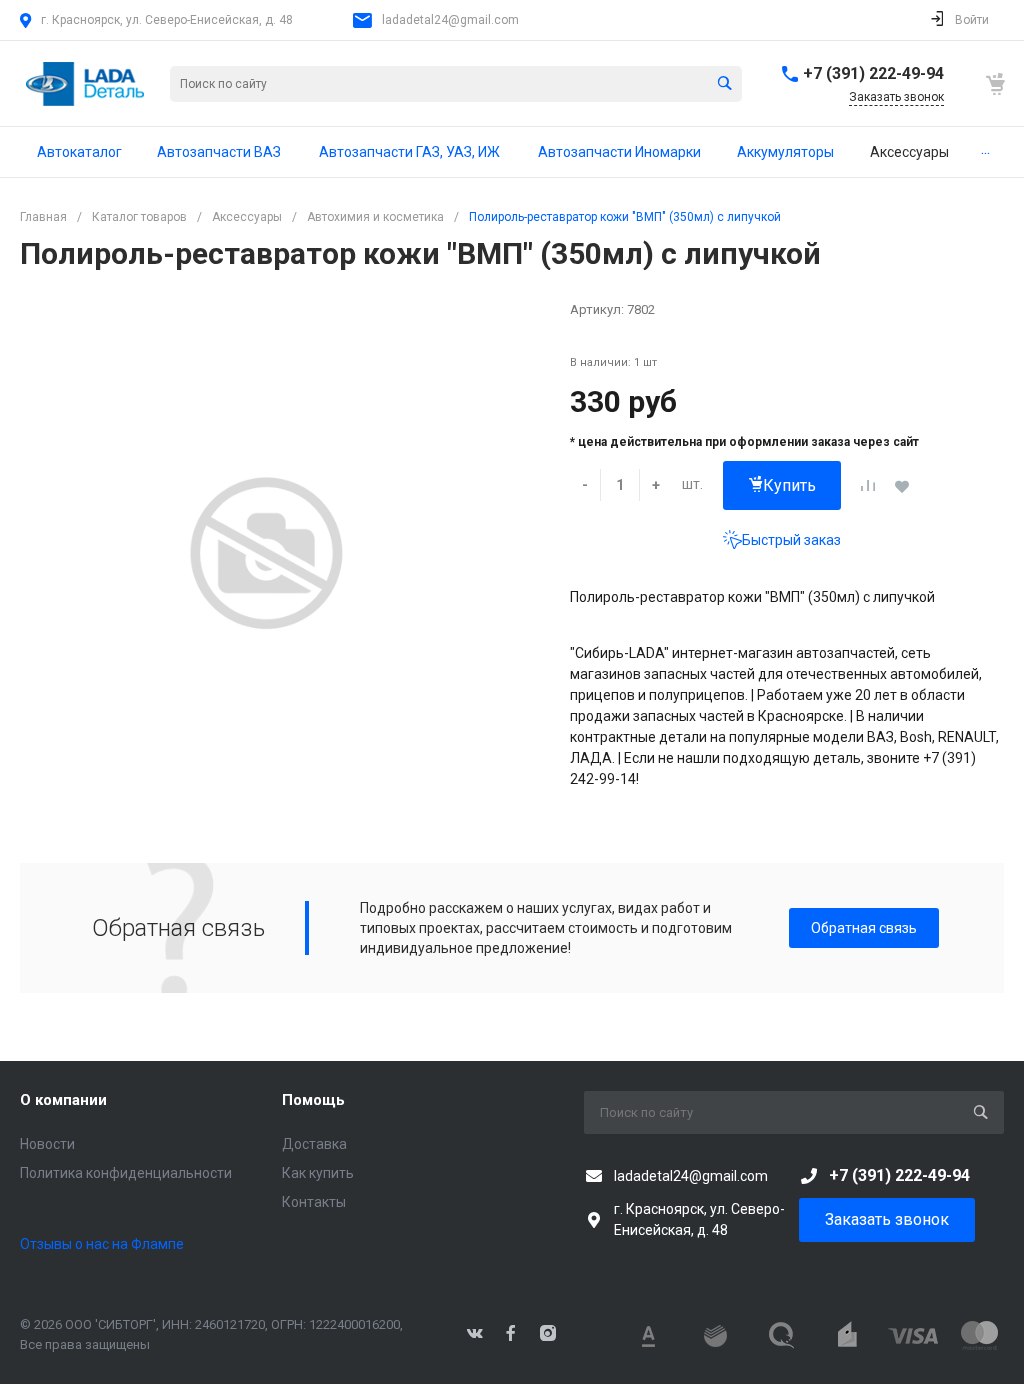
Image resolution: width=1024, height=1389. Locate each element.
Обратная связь (864, 928)
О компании (63, 1100)
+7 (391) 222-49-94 (873, 73)
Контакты (314, 1202)
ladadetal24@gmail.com (450, 20)
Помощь (313, 1100)
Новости (47, 1144)
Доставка (314, 1144)
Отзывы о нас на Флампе (102, 1244)
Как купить (318, 1173)
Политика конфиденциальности (126, 1173)
